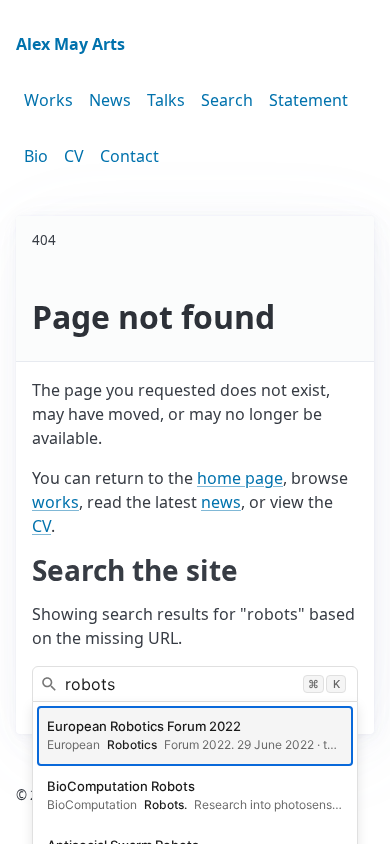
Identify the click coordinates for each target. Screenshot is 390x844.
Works (48, 100)
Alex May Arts (70, 44)
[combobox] (195, 684)
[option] (195, 736)
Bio (36, 156)
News (110, 100)
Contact (129, 156)
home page (240, 478)
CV (74, 156)
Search (227, 100)
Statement (308, 100)
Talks (166, 100)
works (55, 502)
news (221, 502)
